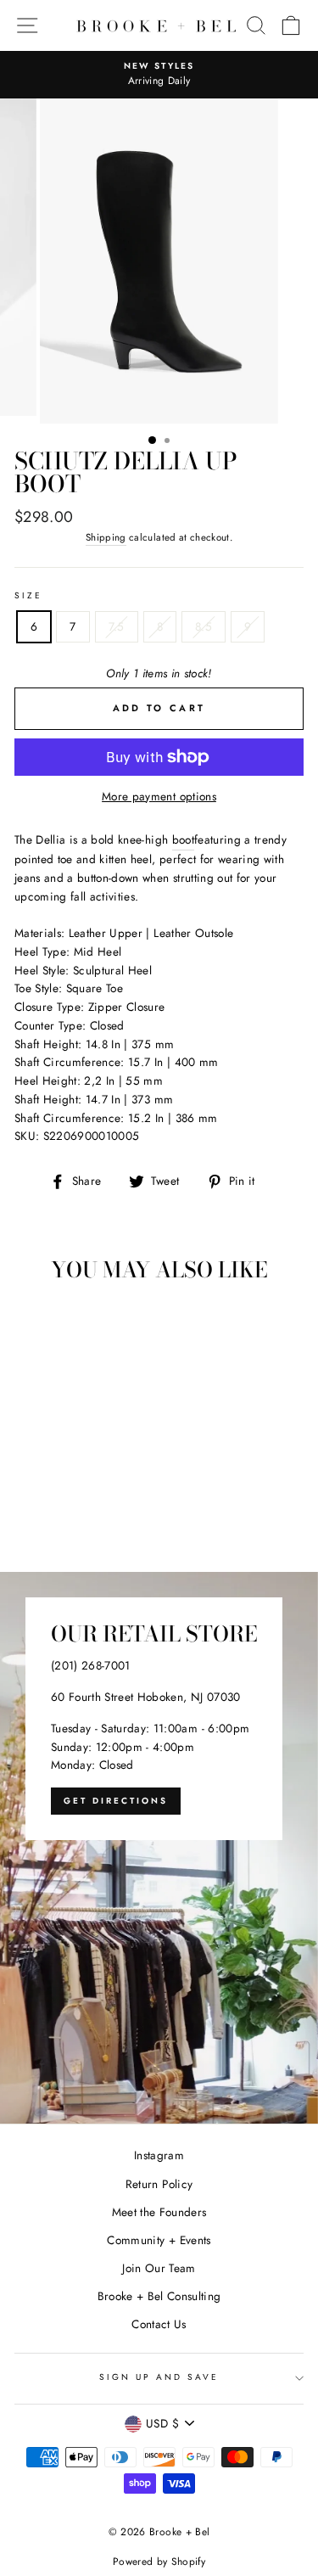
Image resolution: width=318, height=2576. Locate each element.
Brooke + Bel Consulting (159, 2296)
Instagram (159, 2155)
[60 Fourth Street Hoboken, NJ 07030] (159, 1848)
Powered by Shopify (159, 2562)
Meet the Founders (159, 2212)
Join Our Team (159, 2268)
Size (28, 595)
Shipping (106, 537)
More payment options (159, 796)
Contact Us (159, 2324)
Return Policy (159, 2184)
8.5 (204, 626)
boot (183, 839)
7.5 (117, 626)
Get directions (116, 1801)
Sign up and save (159, 2377)
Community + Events (159, 2240)
